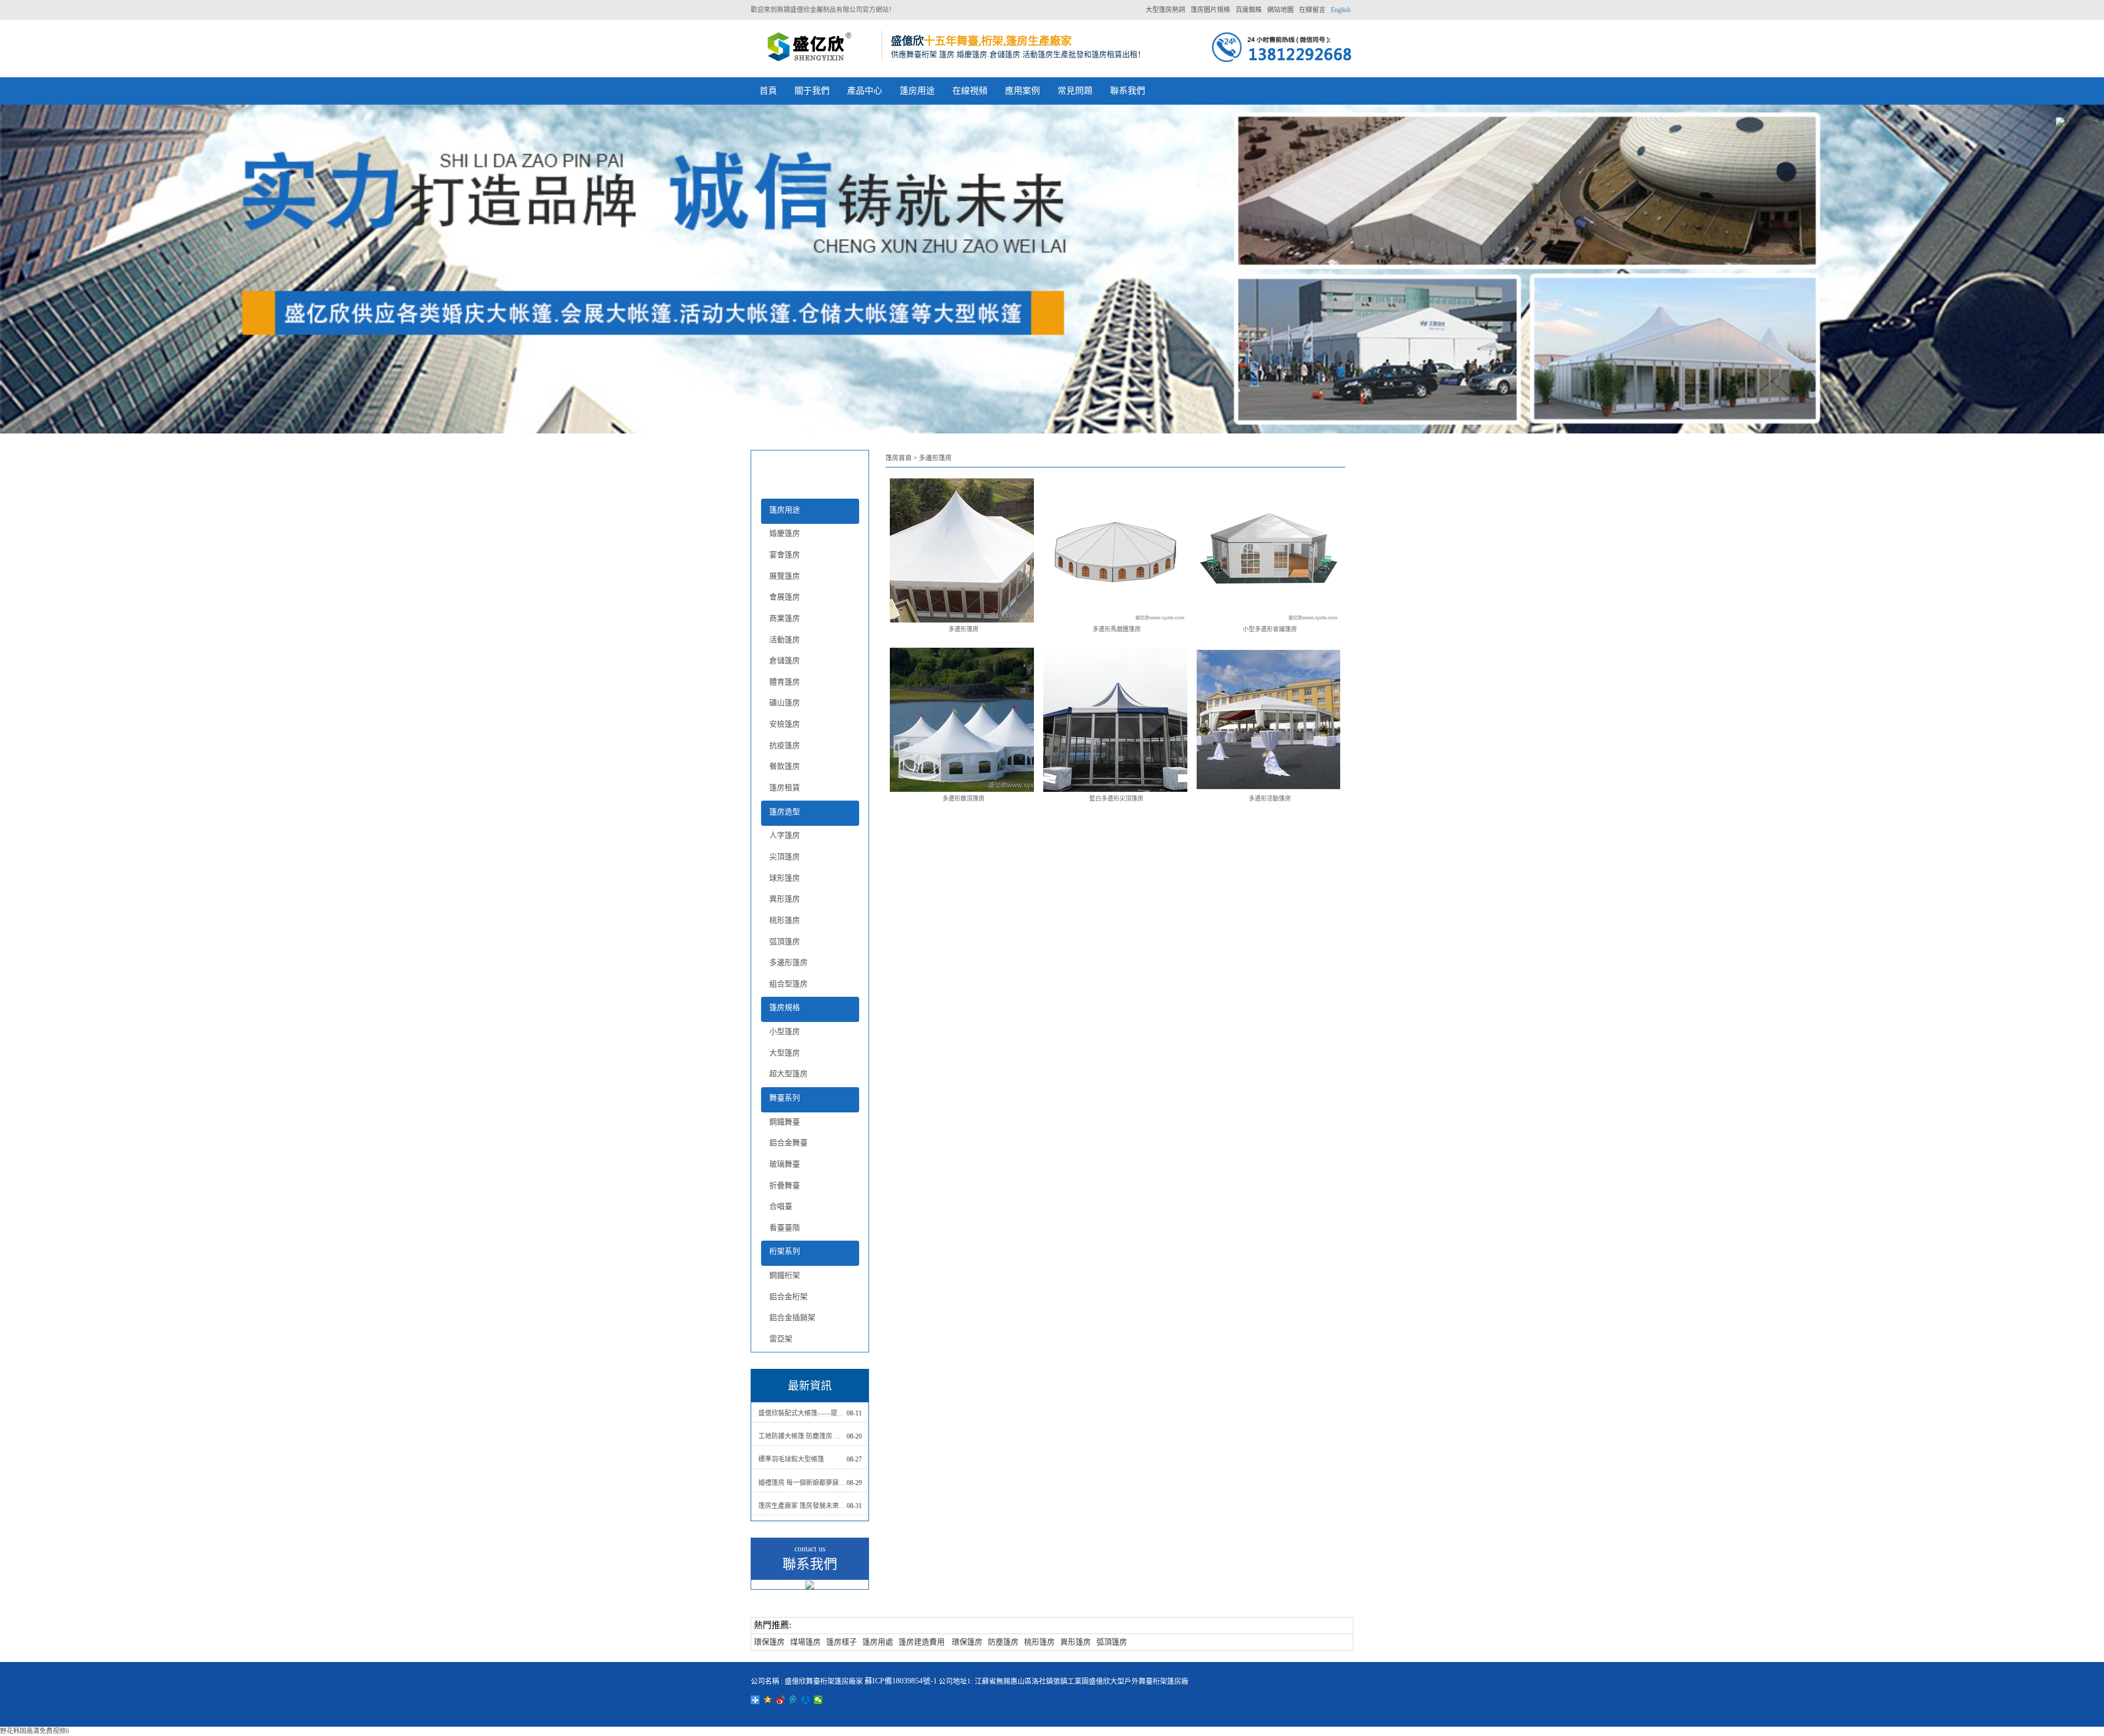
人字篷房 (785, 835)
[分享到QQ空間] (768, 1700)
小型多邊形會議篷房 (1270, 629)
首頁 (768, 91)
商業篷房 (785, 618)
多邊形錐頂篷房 (964, 798)
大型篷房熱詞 (1165, 10)
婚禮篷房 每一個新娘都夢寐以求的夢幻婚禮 (802, 1483)
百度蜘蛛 (1249, 10)
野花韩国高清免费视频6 (35, 1731)
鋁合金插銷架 (792, 1318)
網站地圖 (1280, 10)
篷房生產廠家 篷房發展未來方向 (802, 1506)
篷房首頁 (899, 458)
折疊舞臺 (785, 1186)
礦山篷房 (785, 703)
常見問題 (1075, 91)
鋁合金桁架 (788, 1297)
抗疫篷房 (785, 746)
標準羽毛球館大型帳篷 (791, 1459)
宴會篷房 (785, 555)
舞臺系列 (785, 1098)
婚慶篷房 (785, 533)
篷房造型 (785, 812)
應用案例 (1022, 91)
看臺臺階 (785, 1228)
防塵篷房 (1003, 1642)
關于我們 (812, 91)
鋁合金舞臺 (788, 1143)
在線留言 (1312, 10)
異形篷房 (785, 899)
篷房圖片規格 (1210, 10)
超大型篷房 (788, 1074)
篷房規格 (785, 1007)
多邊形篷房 (788, 963)
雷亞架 (781, 1339)
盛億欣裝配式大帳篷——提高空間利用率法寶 (802, 1413)
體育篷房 (785, 682)
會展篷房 (785, 597)
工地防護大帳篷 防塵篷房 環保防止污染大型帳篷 (802, 1436)
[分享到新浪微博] (781, 1700)
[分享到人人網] (806, 1700)
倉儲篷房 (785, 661)
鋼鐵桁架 (785, 1275)
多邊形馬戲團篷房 (1117, 629)
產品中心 (865, 91)
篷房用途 (917, 91)
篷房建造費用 (922, 1642)
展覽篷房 (785, 576)
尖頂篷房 (785, 857)
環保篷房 (769, 1642)
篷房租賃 (785, 788)
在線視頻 (970, 91)
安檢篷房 (785, 724)
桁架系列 (785, 1251)
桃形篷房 (785, 920)
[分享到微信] (818, 1700)
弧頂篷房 (785, 942)
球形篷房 (785, 878)
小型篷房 (785, 1032)
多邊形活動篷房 (1270, 798)
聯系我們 (1128, 91)
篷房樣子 (842, 1642)
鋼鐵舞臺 (785, 1122)
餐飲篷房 (785, 766)
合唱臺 (781, 1206)
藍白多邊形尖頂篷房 (1116, 798)
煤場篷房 (805, 1642)
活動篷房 (785, 640)
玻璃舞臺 (785, 1164)
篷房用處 (878, 1642)
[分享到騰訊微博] (793, 1700)
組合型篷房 (788, 984)
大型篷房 (785, 1053)
